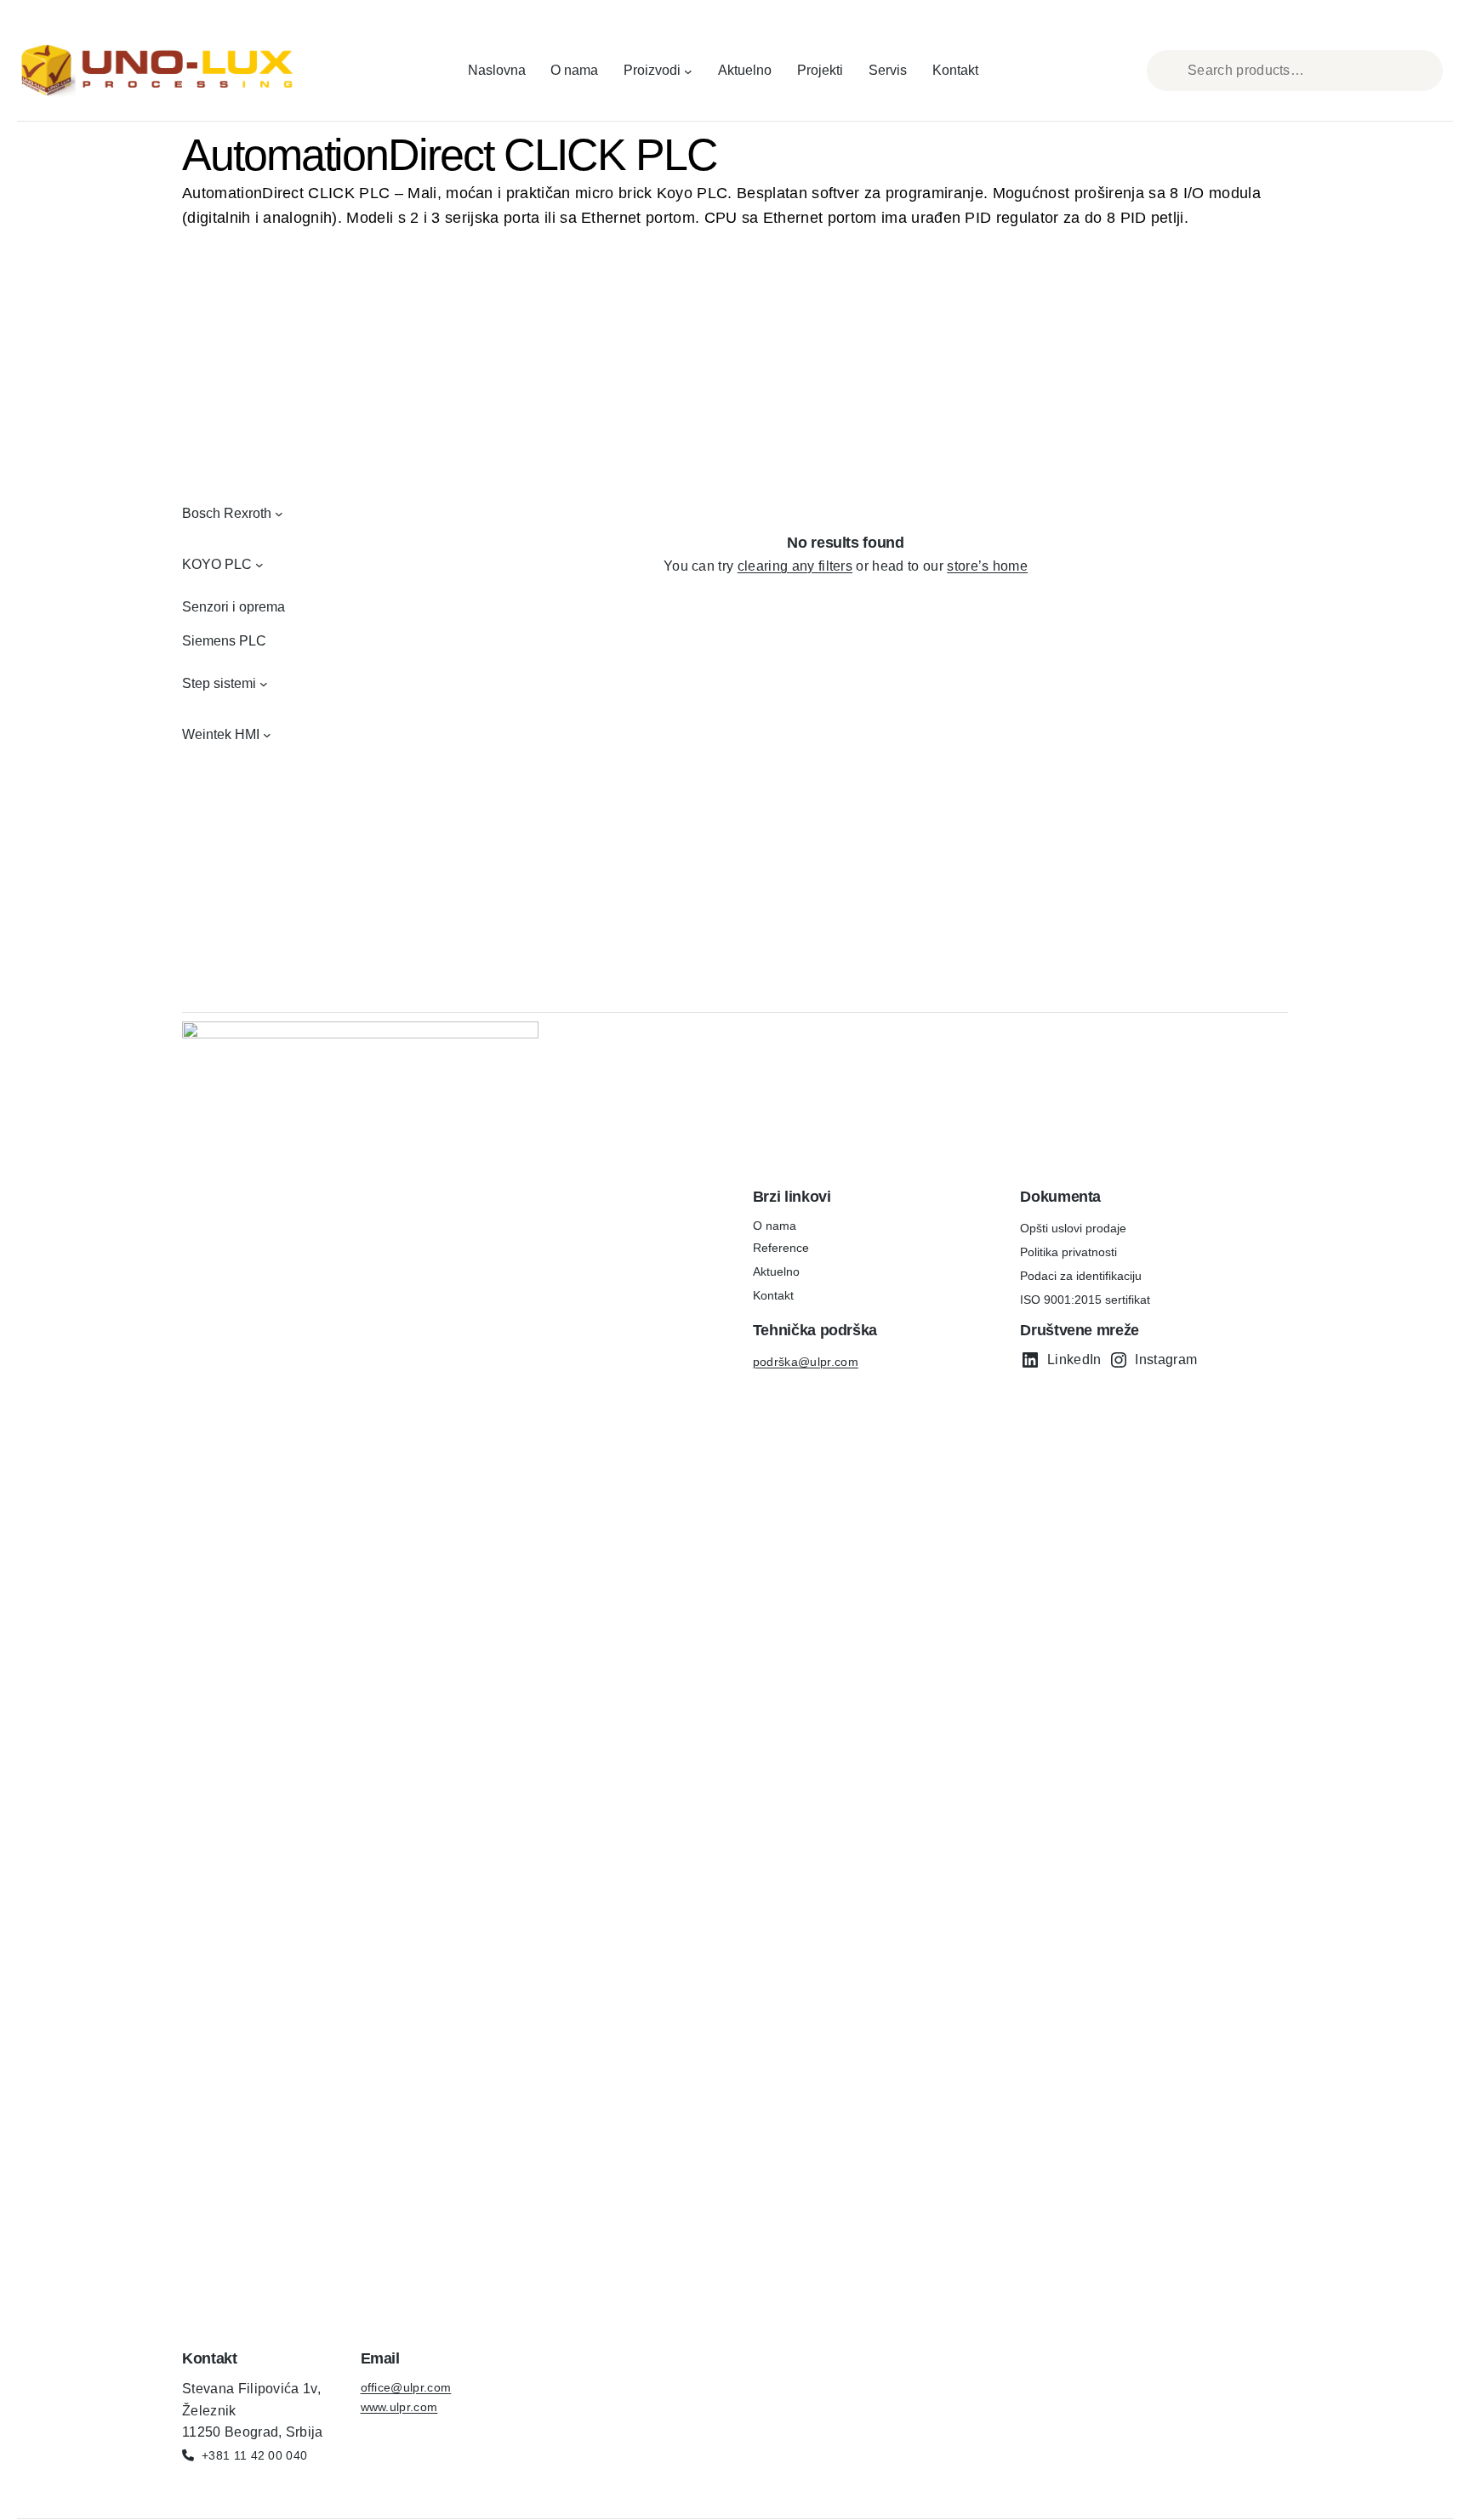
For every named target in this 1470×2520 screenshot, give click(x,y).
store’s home (987, 566)
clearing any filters (795, 566)
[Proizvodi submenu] (688, 71)
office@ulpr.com (406, 2387)
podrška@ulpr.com (806, 1362)
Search (1427, 71)
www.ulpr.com (399, 2407)
